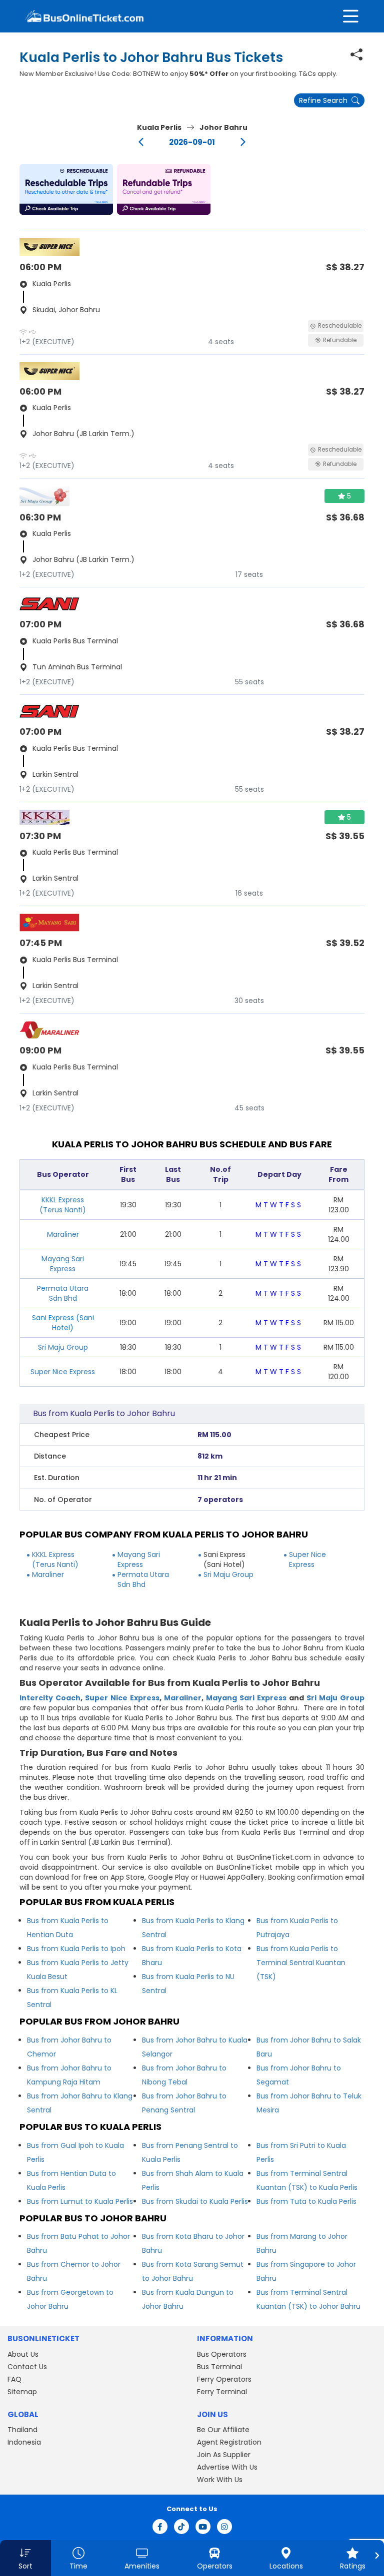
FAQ (14, 2379)
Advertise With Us (227, 2467)
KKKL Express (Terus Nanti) (63, 1205)
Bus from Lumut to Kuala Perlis (80, 2201)
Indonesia (24, 2442)
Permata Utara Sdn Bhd (63, 1293)
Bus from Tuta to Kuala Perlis (306, 2201)
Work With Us (220, 2480)
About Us (23, 2354)
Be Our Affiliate (223, 2430)
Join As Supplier (224, 2455)
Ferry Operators (224, 2379)
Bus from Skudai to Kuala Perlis (195, 2201)
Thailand (22, 2430)
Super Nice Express (63, 1372)
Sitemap (22, 2392)
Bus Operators (222, 2354)
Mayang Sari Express (63, 1264)
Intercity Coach (50, 1698)
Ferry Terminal (222, 2392)
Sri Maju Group (63, 1347)
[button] (66, 189)
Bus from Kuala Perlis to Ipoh (76, 1949)
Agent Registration (229, 2442)
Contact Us (27, 2367)
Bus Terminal (219, 2367)
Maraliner (63, 1234)
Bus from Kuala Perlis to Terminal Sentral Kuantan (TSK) (301, 1963)
